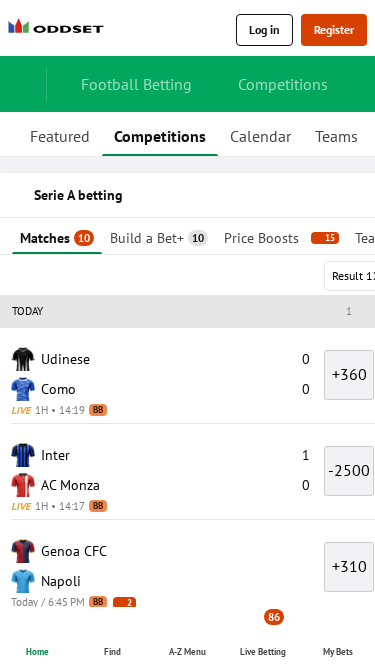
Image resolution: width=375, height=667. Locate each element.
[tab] (60, 134)
